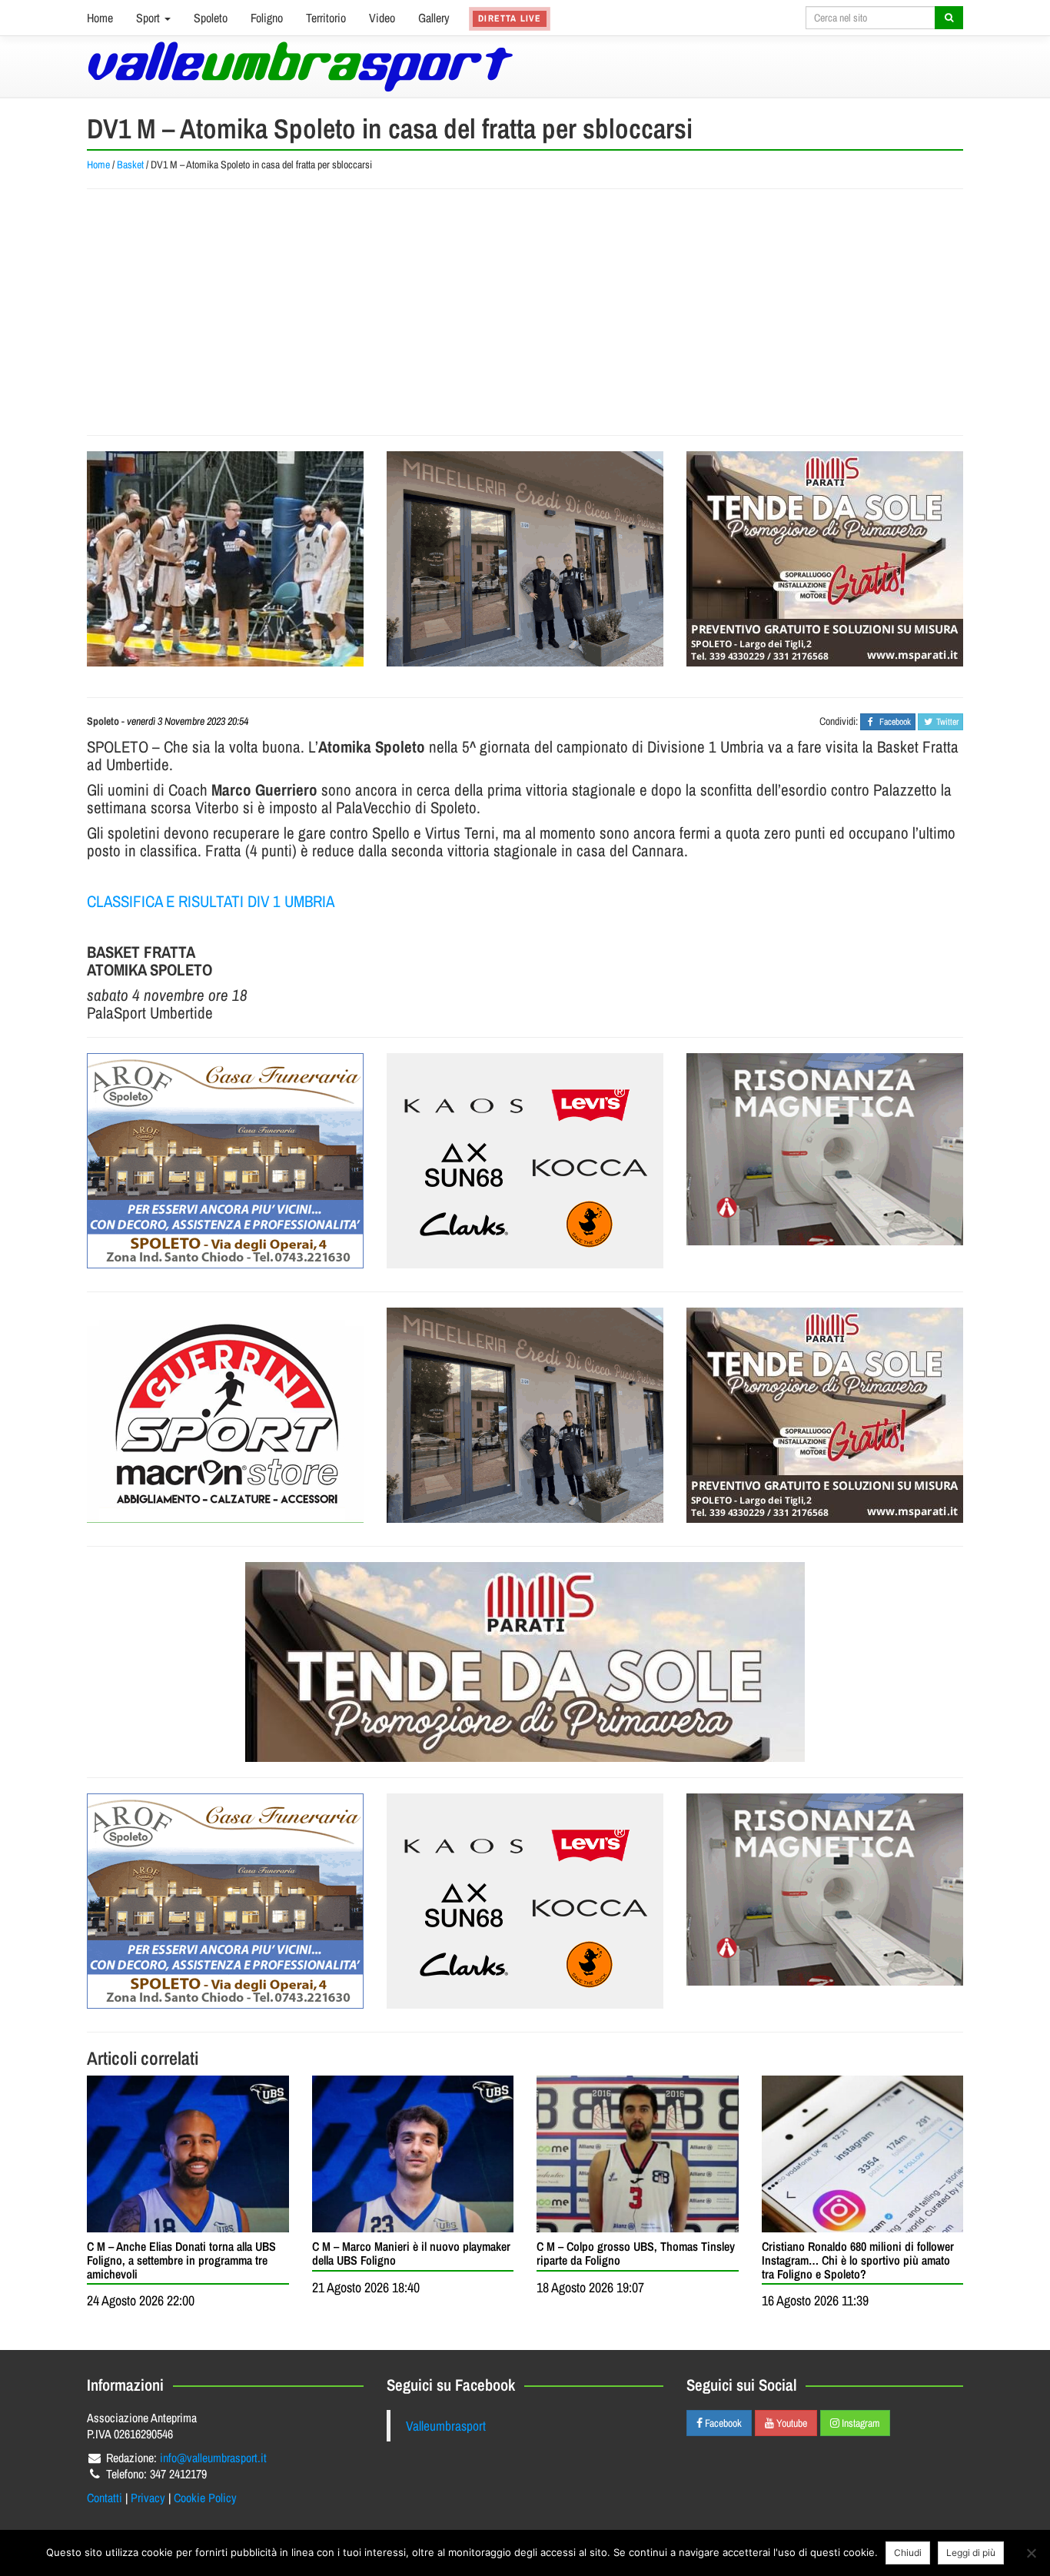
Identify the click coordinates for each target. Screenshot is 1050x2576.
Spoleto (211, 18)
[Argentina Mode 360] (525, 1161)
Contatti (105, 2498)
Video (382, 18)
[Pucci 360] (525, 559)
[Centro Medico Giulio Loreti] (825, 1149)
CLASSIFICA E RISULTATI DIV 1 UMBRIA (211, 901)
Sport (150, 18)
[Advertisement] (525, 312)
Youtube (791, 2423)
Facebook (722, 2423)
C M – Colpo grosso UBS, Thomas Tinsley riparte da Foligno (636, 2253)
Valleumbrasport (446, 2426)
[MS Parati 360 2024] (825, 559)
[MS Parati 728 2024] (525, 1662)
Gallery (434, 18)
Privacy (148, 2498)
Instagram (860, 2423)
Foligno (267, 18)
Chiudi (908, 2553)
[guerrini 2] (225, 1415)
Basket (130, 165)
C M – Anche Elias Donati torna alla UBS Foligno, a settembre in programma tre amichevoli (181, 2260)
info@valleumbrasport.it (213, 2458)
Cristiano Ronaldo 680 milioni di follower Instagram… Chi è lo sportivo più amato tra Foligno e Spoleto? (858, 2260)
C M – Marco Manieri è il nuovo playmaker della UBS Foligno (411, 2253)
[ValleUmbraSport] (300, 66)
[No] (1031, 2553)
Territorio (326, 18)
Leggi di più (971, 2553)
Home (100, 18)
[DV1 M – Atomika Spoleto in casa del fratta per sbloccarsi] (225, 559)
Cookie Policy (205, 2498)
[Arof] (225, 1161)
